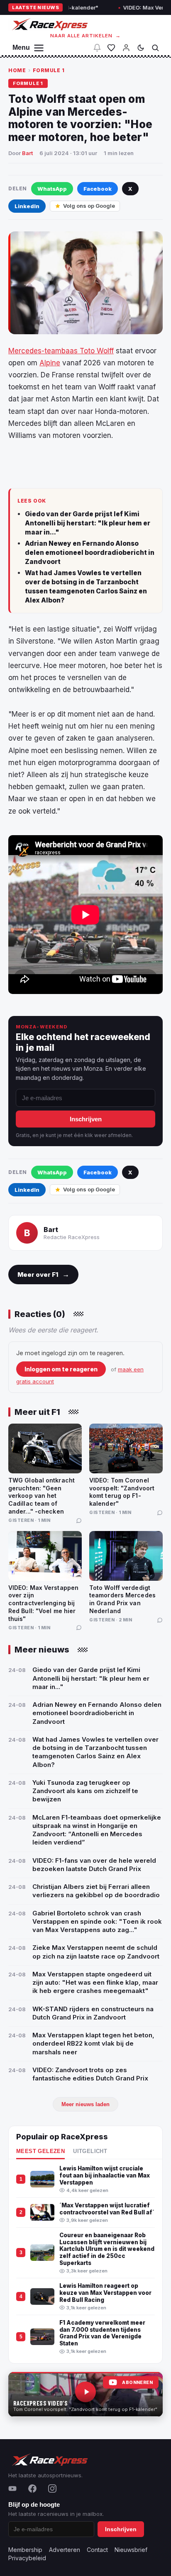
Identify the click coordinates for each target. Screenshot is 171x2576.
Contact (97, 2550)
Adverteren (65, 2550)
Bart (27, 153)
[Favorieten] (111, 48)
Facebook (98, 189)
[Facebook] (32, 2489)
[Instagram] (52, 2489)
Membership (25, 2550)
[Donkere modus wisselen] (141, 48)
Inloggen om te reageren (61, 1369)
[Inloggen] (126, 48)
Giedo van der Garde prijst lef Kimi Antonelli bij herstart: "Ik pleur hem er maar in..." (88, 523)
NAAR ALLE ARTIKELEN (86, 36)
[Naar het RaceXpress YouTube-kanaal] (85, 2394)
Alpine (50, 363)
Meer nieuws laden (85, 2104)
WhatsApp (52, 189)
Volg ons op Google (89, 206)
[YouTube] (12, 2489)
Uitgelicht (90, 2151)
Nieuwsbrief (131, 2550)
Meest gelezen (40, 2151)
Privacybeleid (27, 2558)
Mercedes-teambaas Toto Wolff (61, 351)
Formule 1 (49, 70)
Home (17, 70)
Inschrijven (86, 1119)
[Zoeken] (155, 48)
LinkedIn (27, 206)
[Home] (49, 24)
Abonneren (137, 2383)
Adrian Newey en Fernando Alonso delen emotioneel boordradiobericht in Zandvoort (90, 552)
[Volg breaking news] (97, 48)
